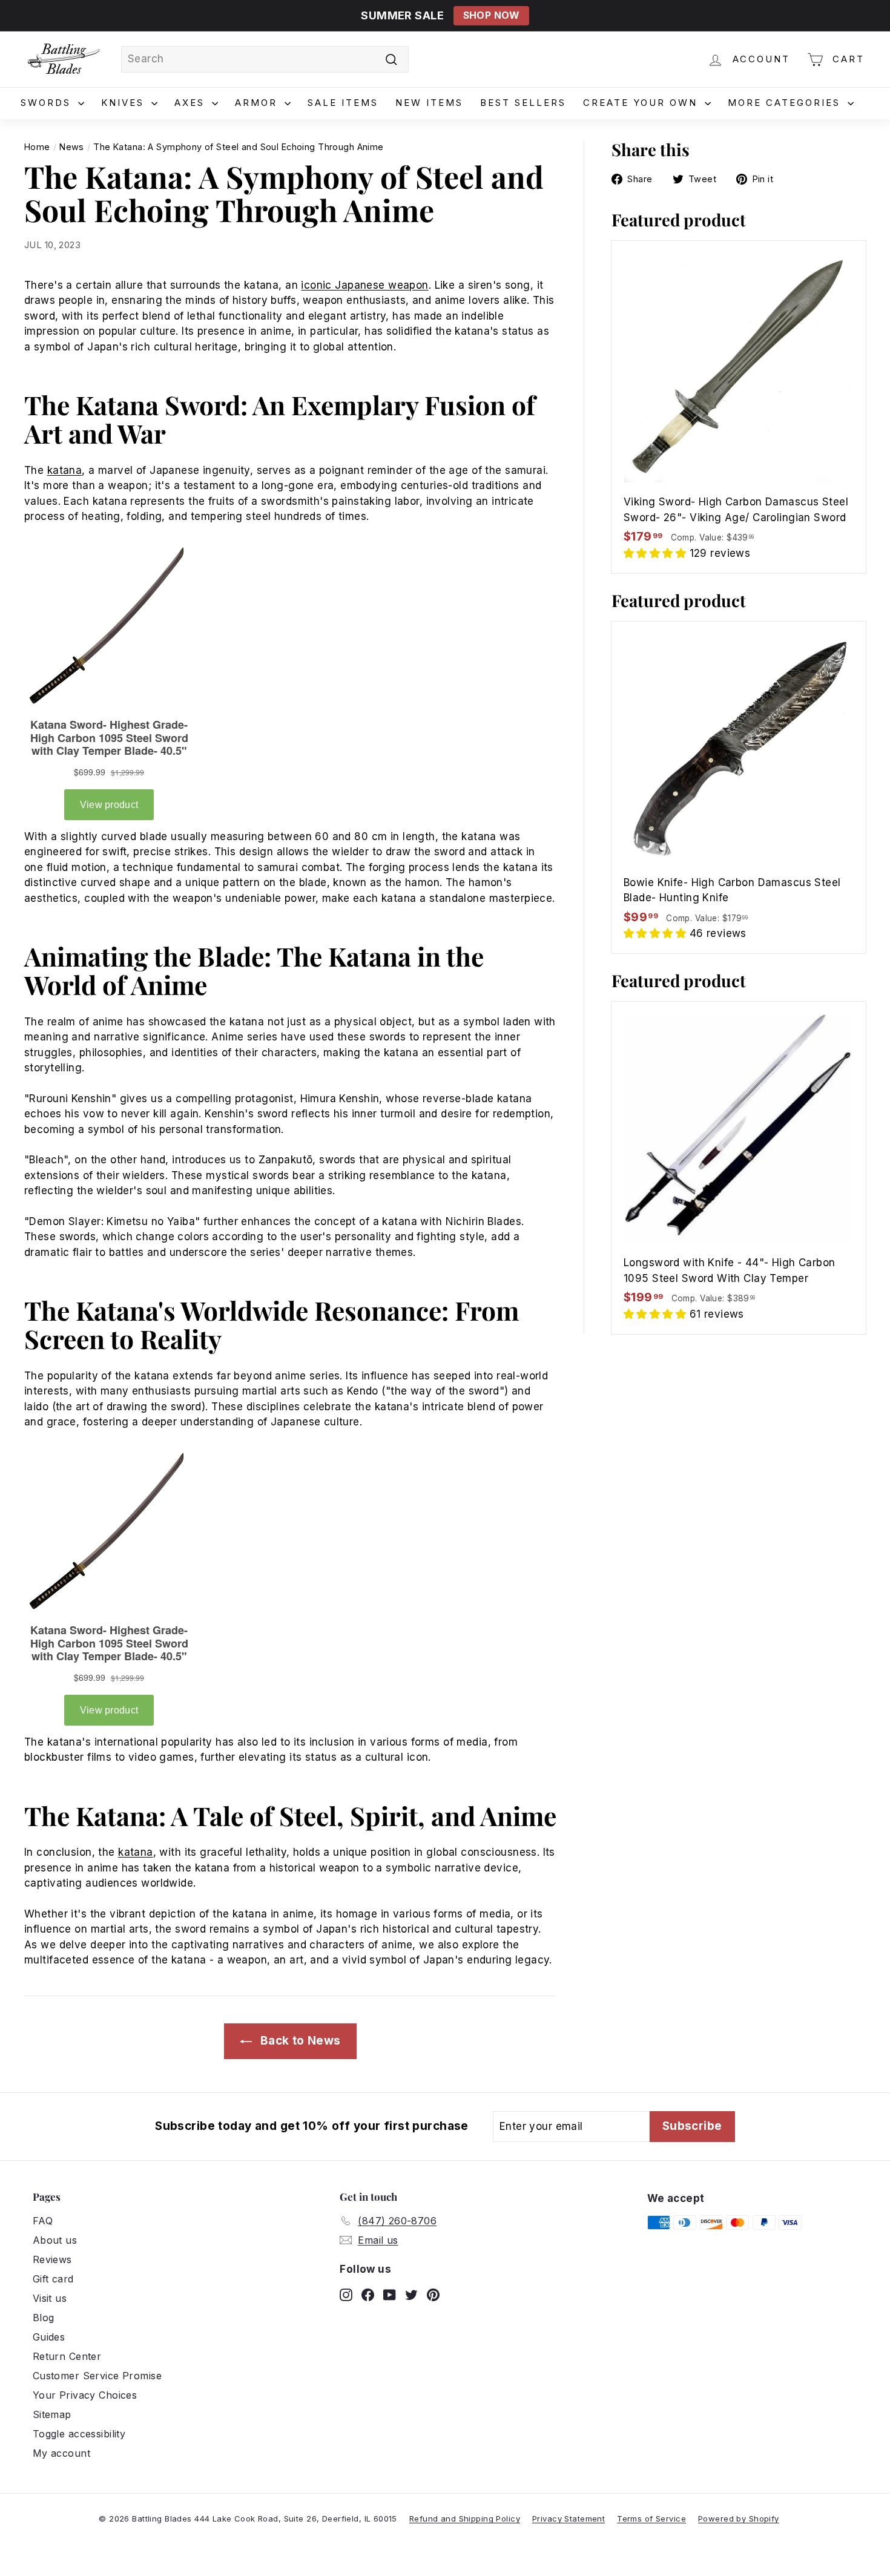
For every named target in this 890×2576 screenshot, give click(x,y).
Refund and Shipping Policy (465, 2518)
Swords (48, 103)
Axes (192, 103)
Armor (258, 103)
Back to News (299, 2041)
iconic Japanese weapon (364, 285)
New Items (429, 103)
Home (37, 147)
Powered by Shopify (739, 2518)
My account (61, 2453)
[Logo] (64, 59)
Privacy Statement (569, 2518)
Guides (49, 2337)
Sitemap (52, 2414)
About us (55, 2240)
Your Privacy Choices (85, 2395)
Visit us (50, 2298)
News (72, 147)
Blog (44, 2318)
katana (65, 470)
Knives (125, 103)
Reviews (52, 2259)
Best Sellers (523, 103)
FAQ (43, 2221)
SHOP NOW (491, 15)
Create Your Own (642, 103)
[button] (657, 553)
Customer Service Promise (97, 2376)
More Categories (786, 103)
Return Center (67, 2356)
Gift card (53, 2279)
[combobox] (265, 59)
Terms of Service (651, 2518)
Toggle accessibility (79, 2434)
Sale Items (343, 103)
